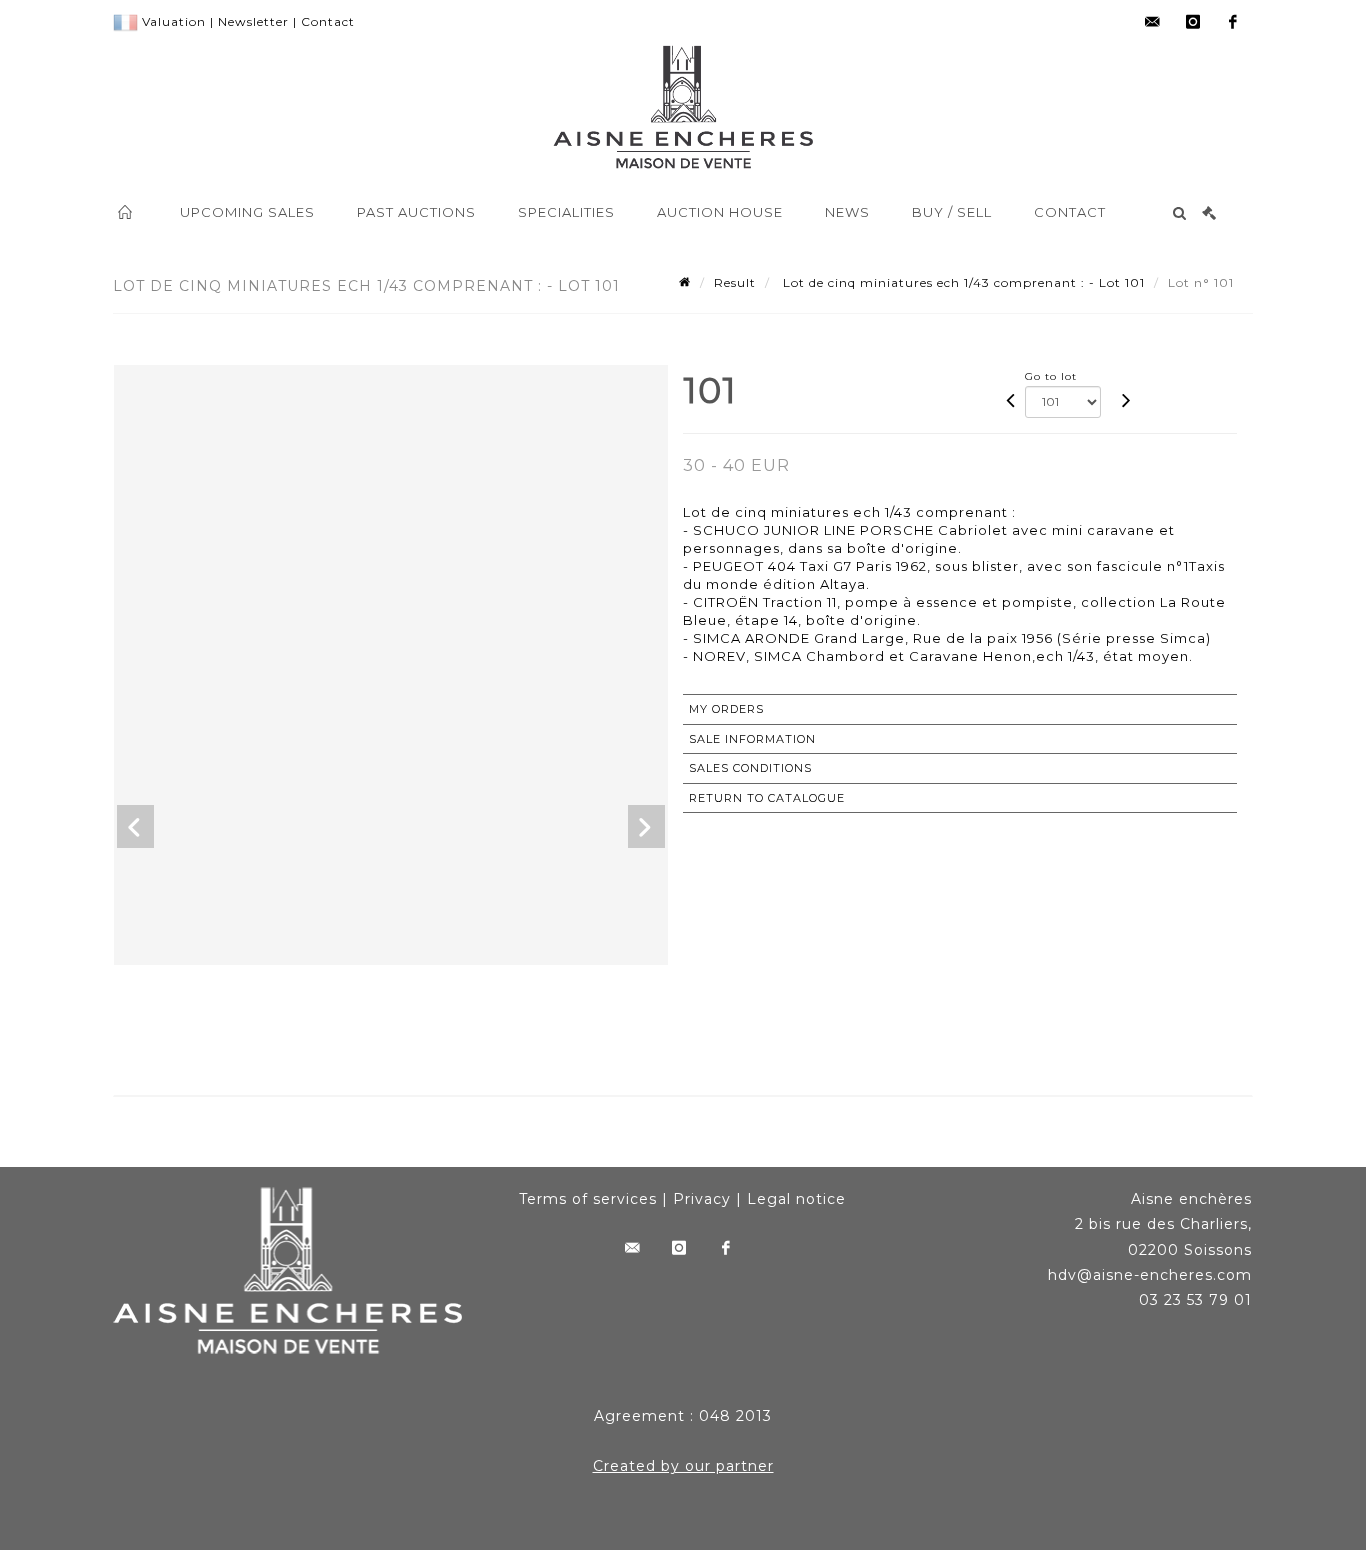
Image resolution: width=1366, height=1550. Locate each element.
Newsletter (253, 21)
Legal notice (796, 1199)
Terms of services (588, 1199)
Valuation (174, 21)
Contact (328, 21)
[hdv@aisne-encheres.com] (1153, 22)
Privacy (702, 1199)
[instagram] (1193, 22)
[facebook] (1233, 22)
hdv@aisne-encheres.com (1150, 1275)
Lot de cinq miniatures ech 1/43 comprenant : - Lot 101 (962, 282)
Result (735, 282)
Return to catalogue (767, 798)
